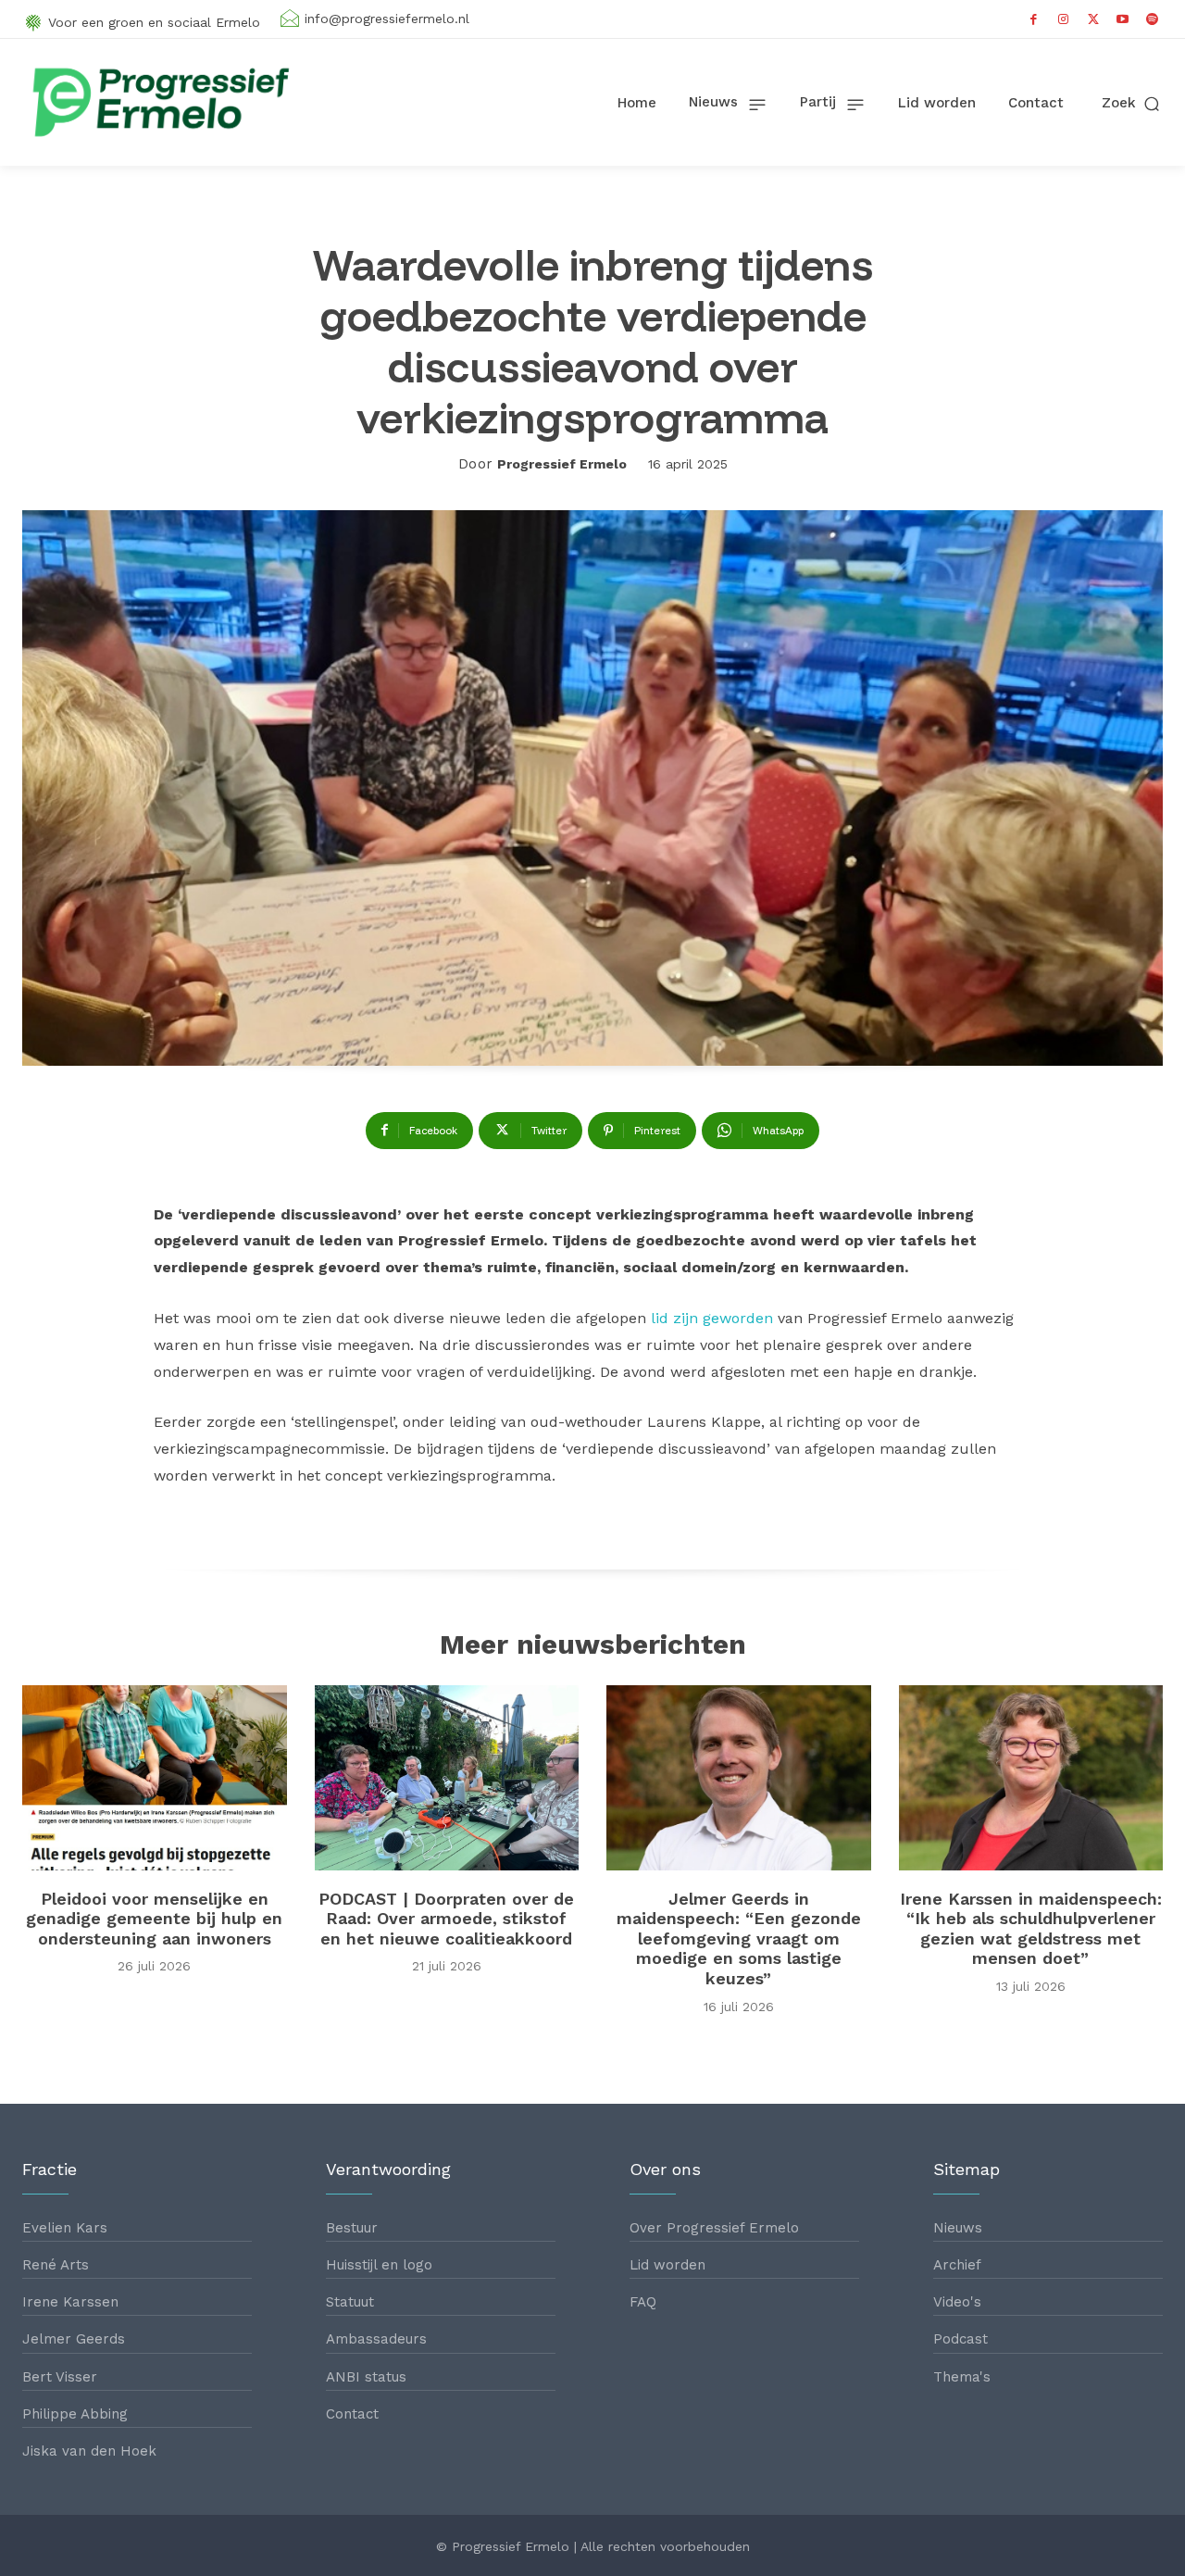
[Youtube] (1123, 19)
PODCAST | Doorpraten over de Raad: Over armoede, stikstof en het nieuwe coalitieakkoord (446, 1919)
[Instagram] (1064, 19)
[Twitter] (1093, 19)
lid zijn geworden (710, 1318)
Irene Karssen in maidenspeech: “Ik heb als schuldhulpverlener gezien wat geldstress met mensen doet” (1031, 1929)
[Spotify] (1153, 19)
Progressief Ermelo (562, 464)
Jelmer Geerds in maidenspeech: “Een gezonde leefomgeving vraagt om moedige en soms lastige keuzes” (739, 1938)
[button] (1132, 103)
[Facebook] (1034, 19)
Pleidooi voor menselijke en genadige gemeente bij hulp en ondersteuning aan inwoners (154, 1919)
